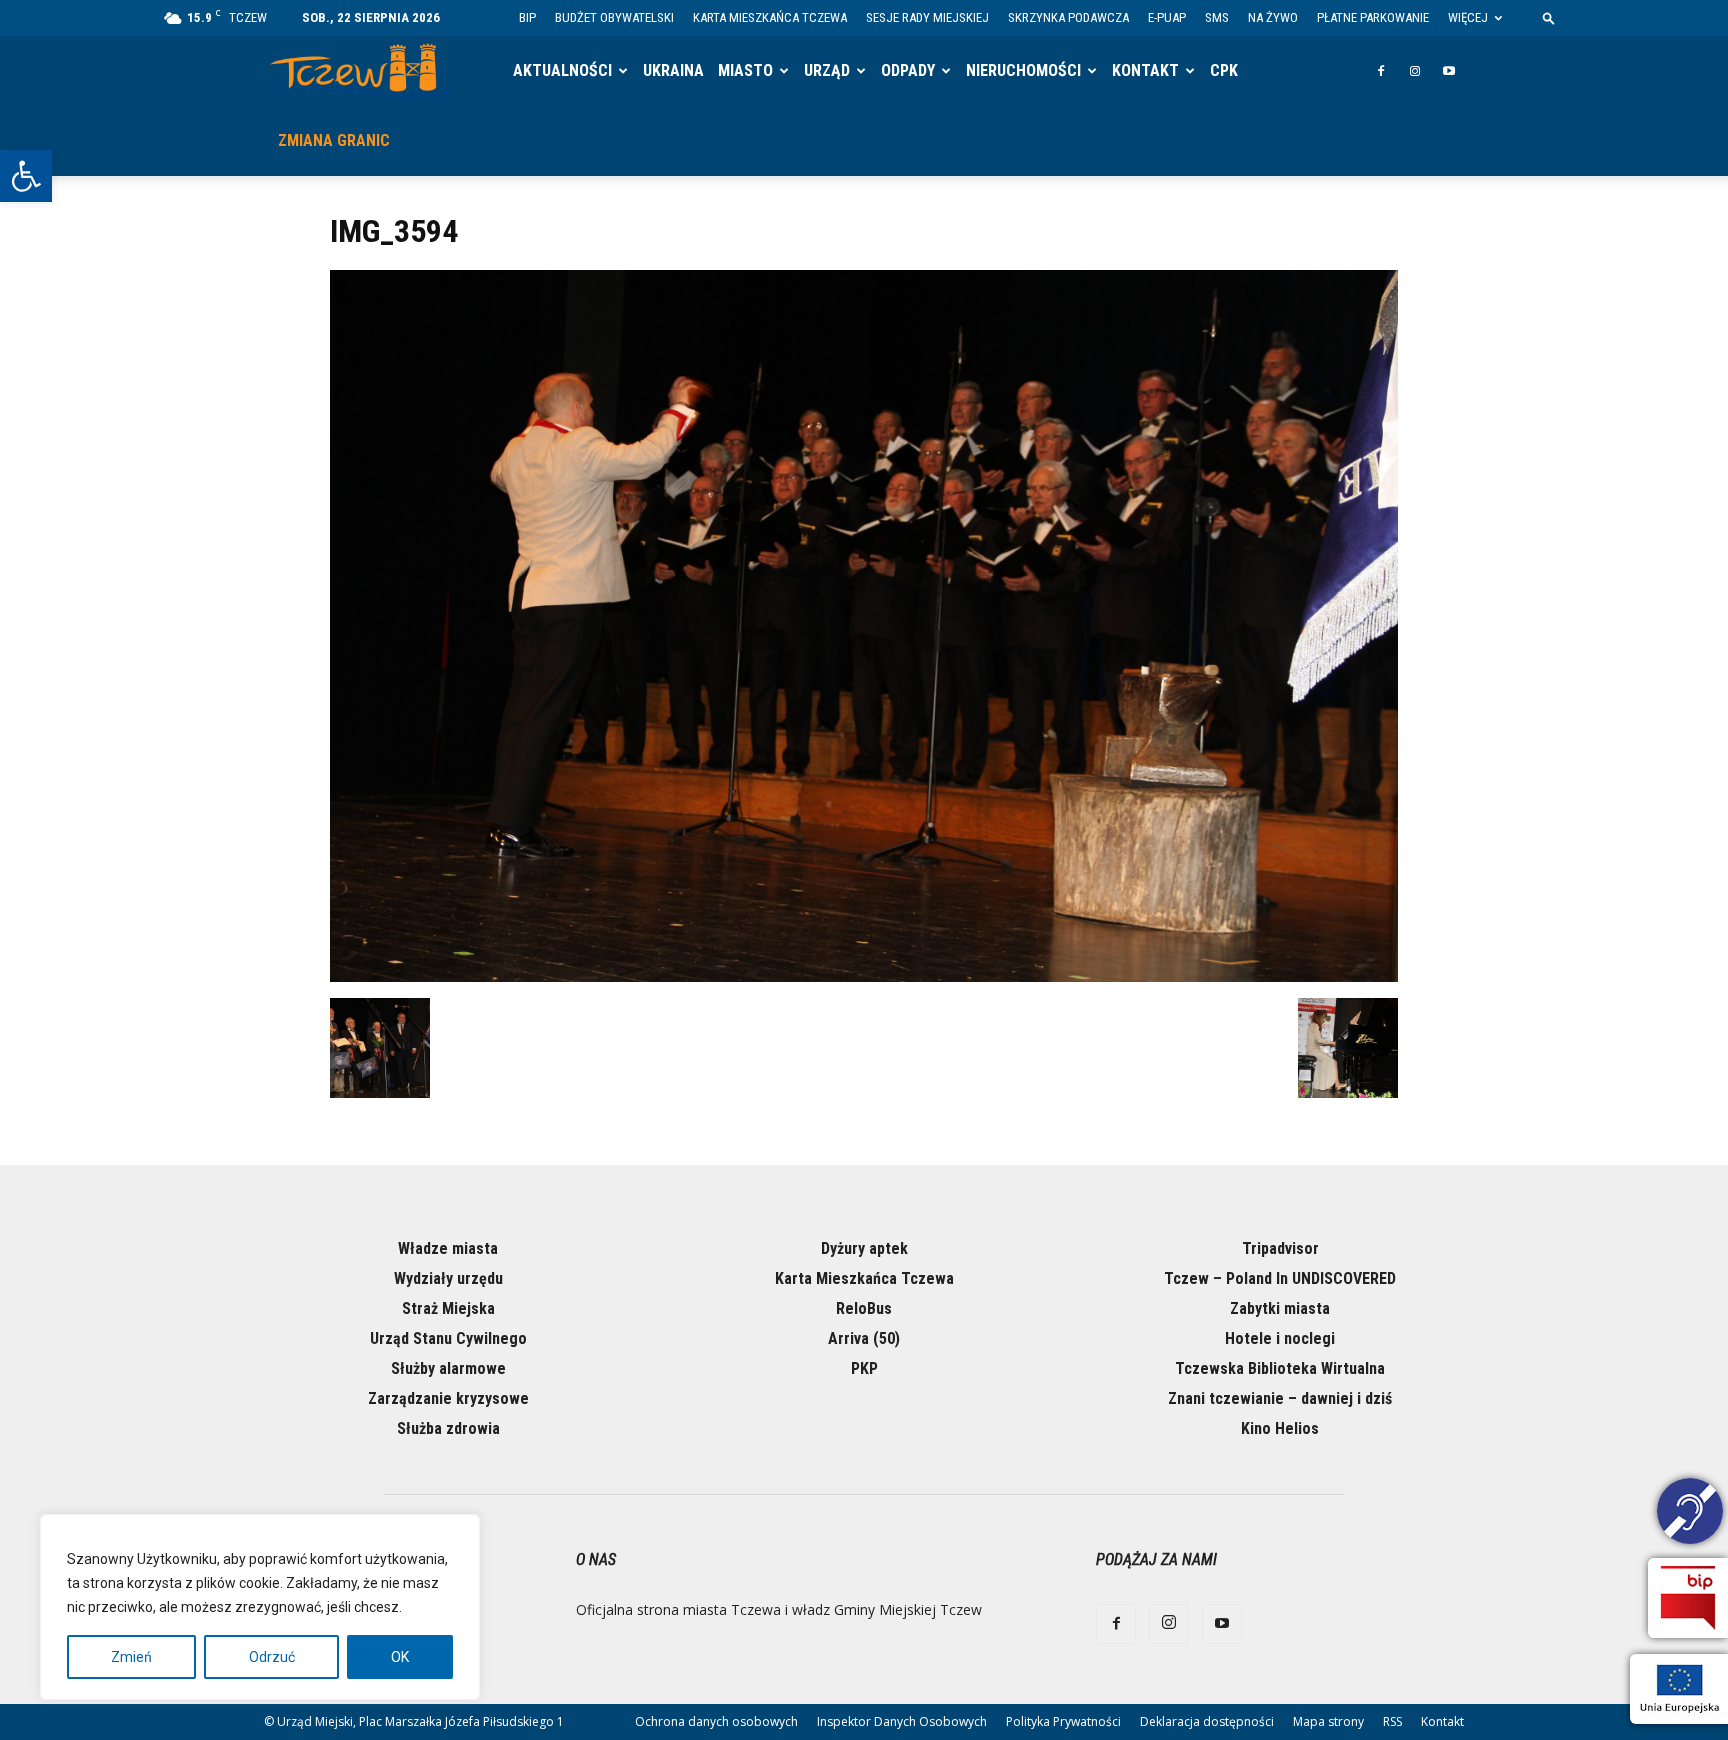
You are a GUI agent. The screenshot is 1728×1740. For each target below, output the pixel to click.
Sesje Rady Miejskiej (927, 17)
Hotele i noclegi (1280, 1338)
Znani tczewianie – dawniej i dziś (1280, 1398)
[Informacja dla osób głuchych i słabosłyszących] (1690, 1514)
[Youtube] (1449, 71)
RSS (1392, 1721)
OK (400, 1657)
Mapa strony (1328, 1721)
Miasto (745, 70)
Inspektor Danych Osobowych (902, 1721)
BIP (527, 17)
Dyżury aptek (864, 1248)
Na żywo (1273, 17)
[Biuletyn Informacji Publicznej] (1688, 1598)
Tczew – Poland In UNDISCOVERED (1280, 1278)
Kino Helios (1280, 1428)
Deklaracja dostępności (1207, 1721)
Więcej (1468, 17)
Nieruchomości (1023, 70)
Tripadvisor (1280, 1248)
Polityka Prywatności (1063, 1721)
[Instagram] (1415, 71)
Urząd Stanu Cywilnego (448, 1338)
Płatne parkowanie (1373, 17)
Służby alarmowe (448, 1368)
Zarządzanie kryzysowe (448, 1398)
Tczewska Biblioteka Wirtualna (1280, 1368)
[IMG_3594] (864, 977)
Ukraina (673, 70)
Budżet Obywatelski (614, 17)
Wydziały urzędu (448, 1278)
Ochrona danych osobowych (716, 1721)
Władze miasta (448, 1248)
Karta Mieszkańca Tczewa (770, 17)
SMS (1217, 17)
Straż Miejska (448, 1308)
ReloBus (864, 1308)
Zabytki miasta (1280, 1308)
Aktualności (562, 70)
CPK (1224, 70)
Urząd (827, 70)
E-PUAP (1167, 17)
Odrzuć (272, 1657)
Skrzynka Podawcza (1068, 17)
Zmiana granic (334, 140)
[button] (26, 176)
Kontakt (1145, 70)
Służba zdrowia (448, 1428)
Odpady (908, 70)
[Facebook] (1381, 71)
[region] (260, 1607)
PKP (864, 1368)
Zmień (131, 1657)
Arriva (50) (864, 1338)
